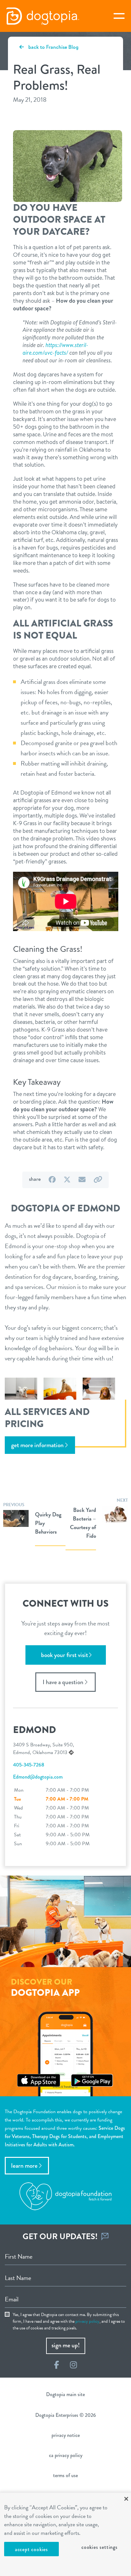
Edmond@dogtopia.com (38, 1777)
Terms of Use (65, 2475)
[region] (65, 2534)
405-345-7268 (29, 1765)
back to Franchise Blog (53, 47)
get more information (37, 1445)
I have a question (63, 1682)
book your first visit (65, 1655)
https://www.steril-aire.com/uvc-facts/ (55, 349)
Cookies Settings (100, 2547)
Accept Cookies (31, 2549)
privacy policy (87, 2321)
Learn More (24, 2166)
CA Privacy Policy (66, 2455)
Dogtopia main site (65, 2394)
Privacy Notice (66, 2435)
